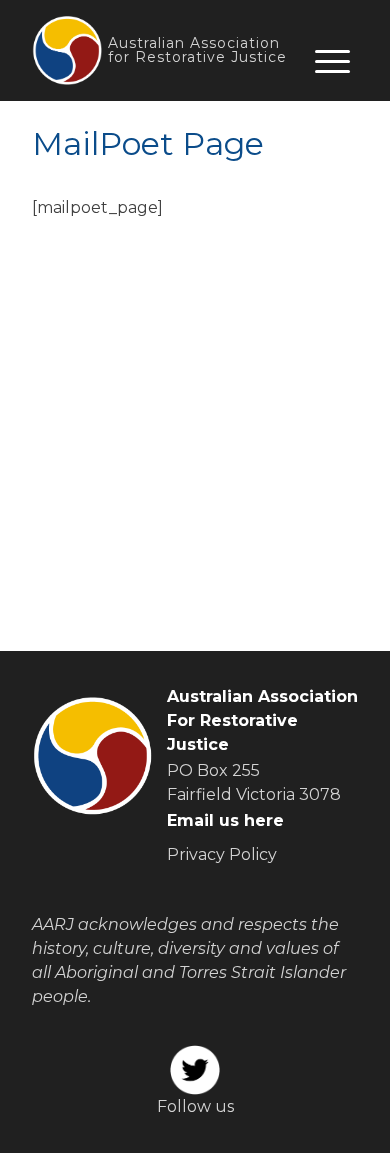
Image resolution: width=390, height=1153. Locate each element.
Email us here (225, 820)
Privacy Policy (222, 854)
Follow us (195, 1106)
